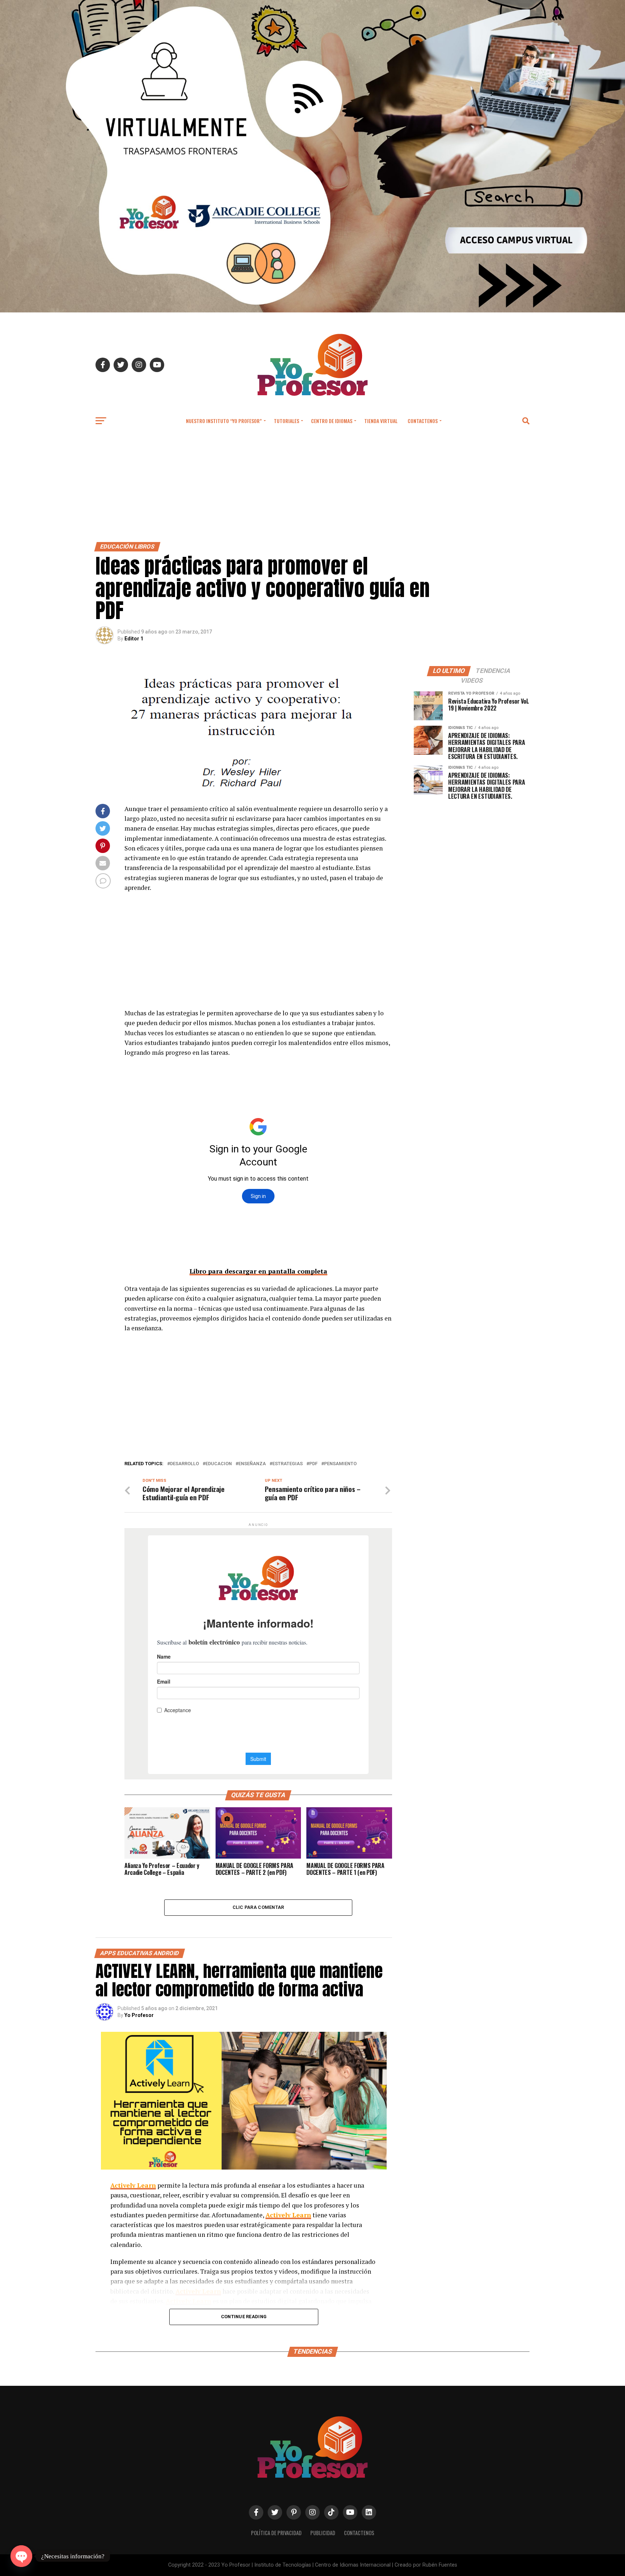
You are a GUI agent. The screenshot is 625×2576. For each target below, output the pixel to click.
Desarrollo (184, 1464)
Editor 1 (134, 639)
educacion (219, 1464)
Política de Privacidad (276, 2533)
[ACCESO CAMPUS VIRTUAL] (312, 310)
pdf (313, 1464)
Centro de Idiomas (332, 421)
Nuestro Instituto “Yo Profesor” (224, 421)
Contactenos (423, 421)
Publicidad (323, 2533)
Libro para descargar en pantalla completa (258, 1271)
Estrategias (288, 1464)
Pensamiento (340, 1464)
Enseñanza (252, 1464)
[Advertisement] (312, 488)
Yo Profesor (139, 2015)
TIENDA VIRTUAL (381, 421)
